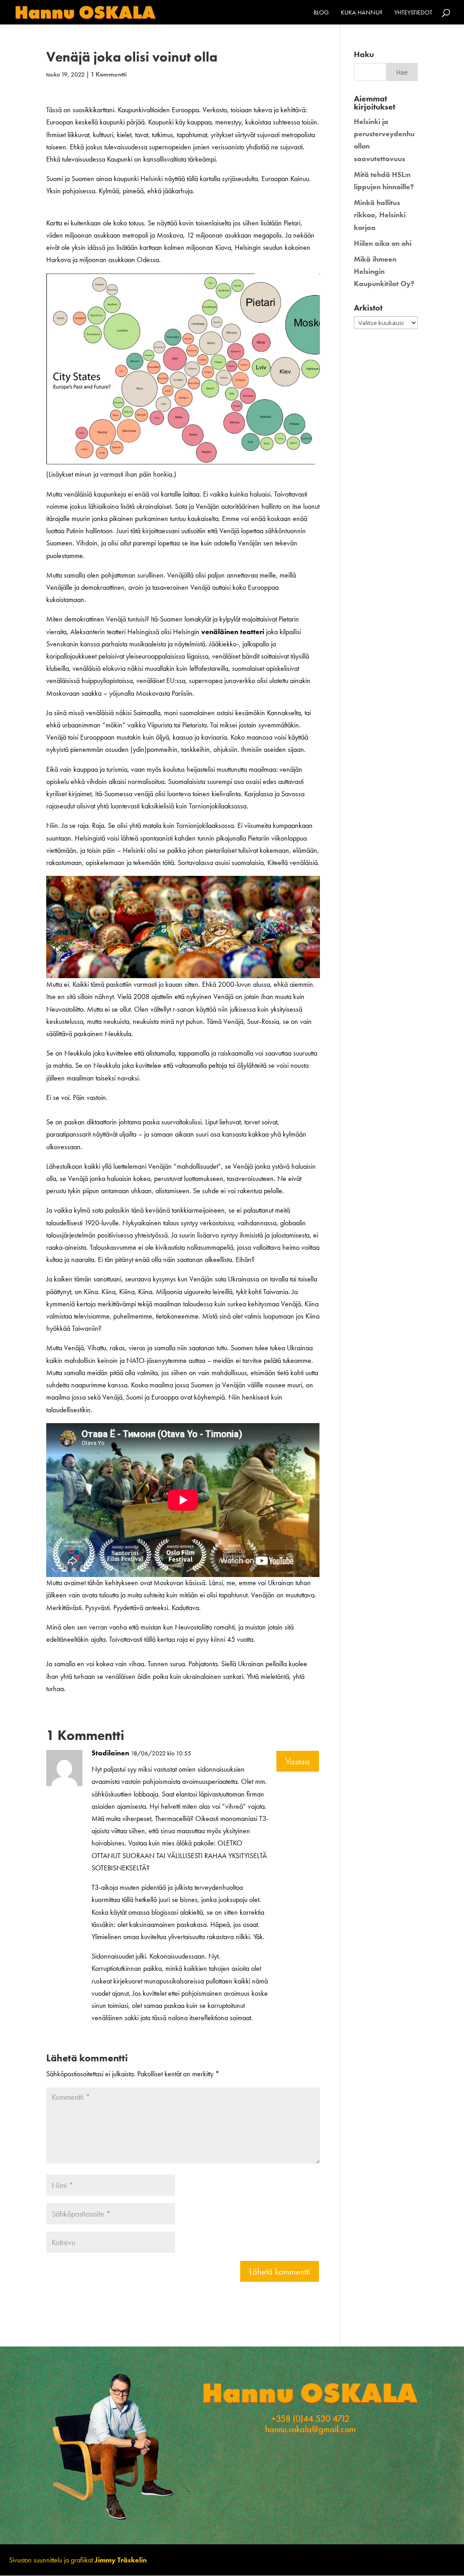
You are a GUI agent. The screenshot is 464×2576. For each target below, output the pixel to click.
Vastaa (298, 1761)
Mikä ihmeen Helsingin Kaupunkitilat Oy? (384, 271)
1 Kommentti (109, 74)
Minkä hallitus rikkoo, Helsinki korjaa (380, 215)
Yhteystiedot (413, 13)
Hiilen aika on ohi (383, 243)
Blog (321, 13)
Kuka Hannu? (362, 13)
